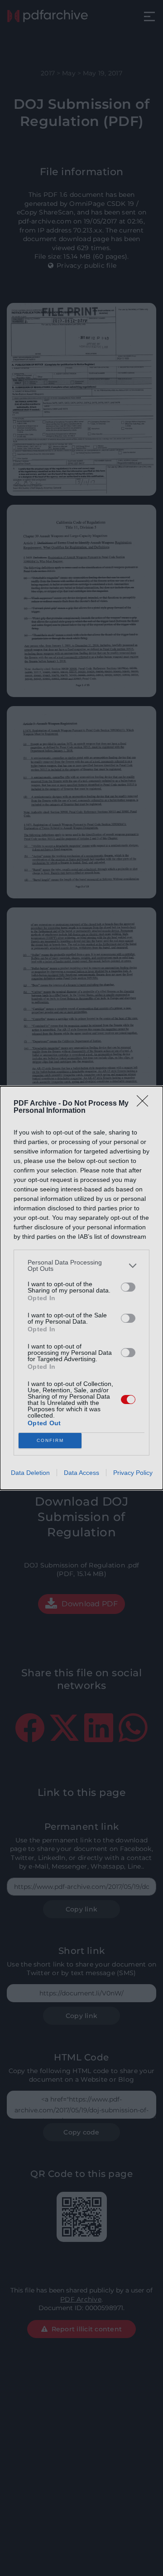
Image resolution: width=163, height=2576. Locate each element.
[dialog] (81, 1288)
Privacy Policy (133, 1473)
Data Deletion (30, 1473)
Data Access (81, 1473)
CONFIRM (50, 1440)
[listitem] (81, 1265)
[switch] (128, 1287)
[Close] (145, 1104)
